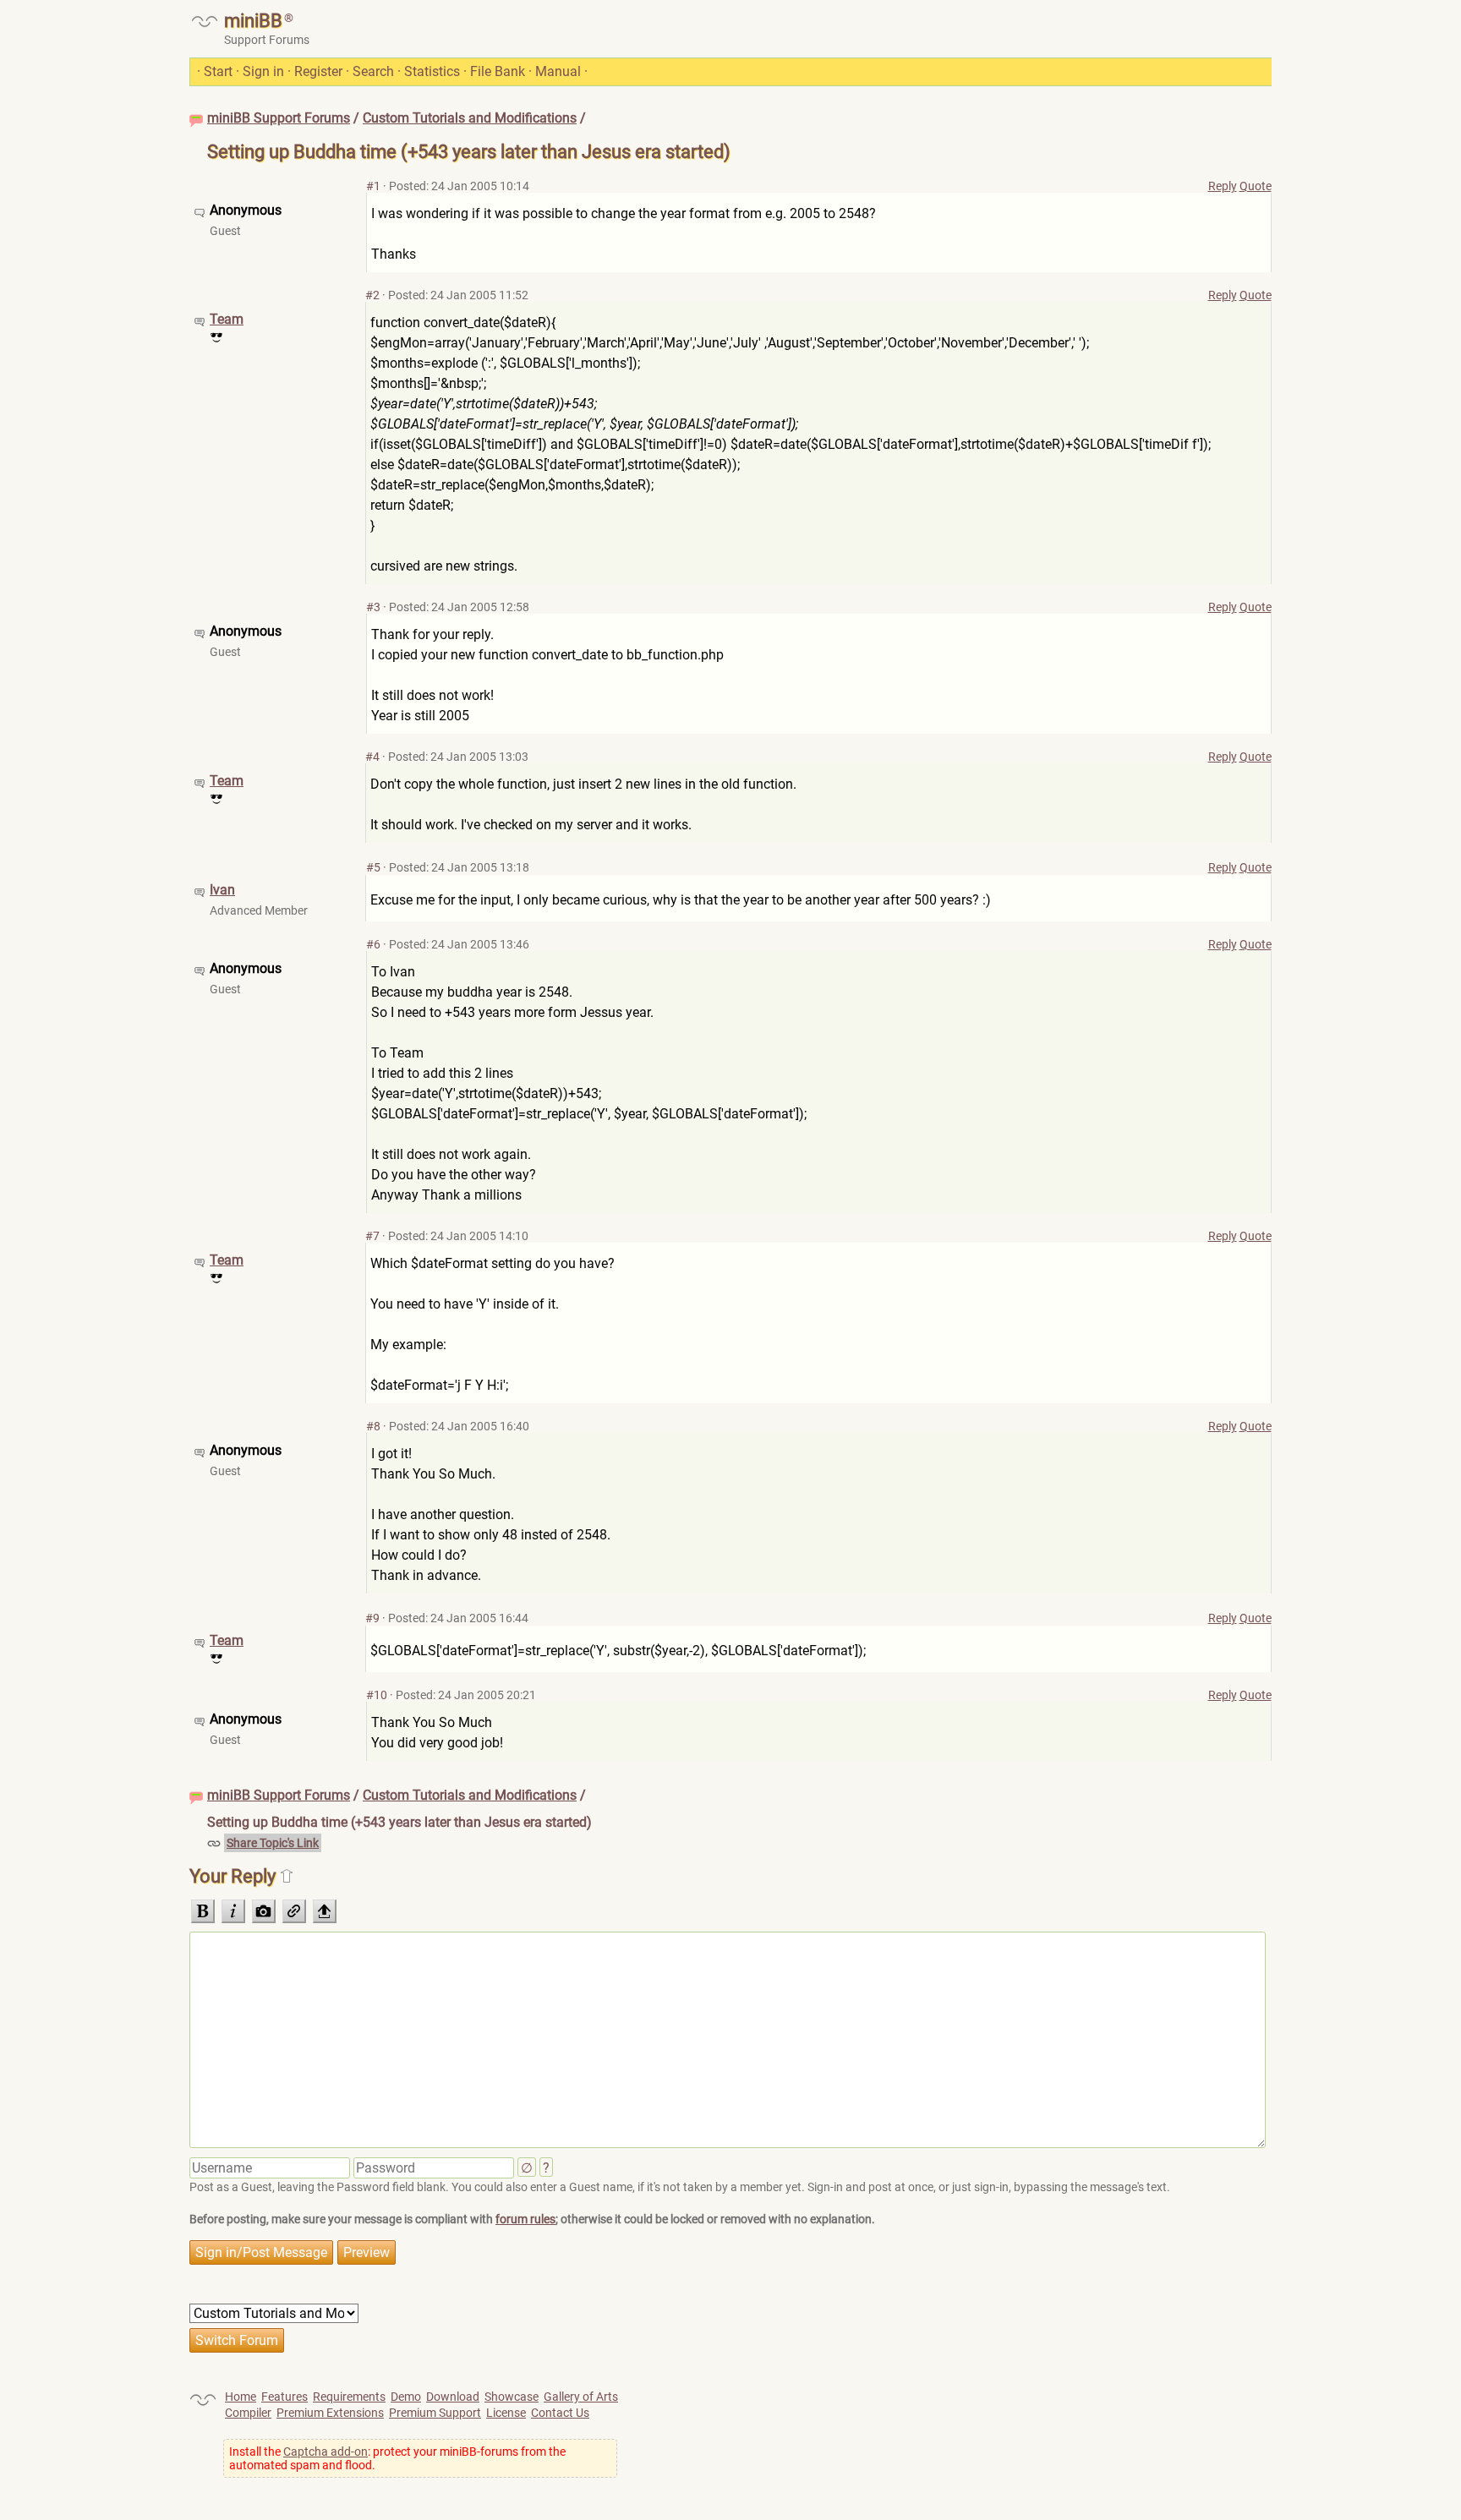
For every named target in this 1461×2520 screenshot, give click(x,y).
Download (453, 2397)
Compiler (248, 2413)
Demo (406, 2397)
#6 (373, 944)
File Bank (498, 71)
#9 (372, 1618)
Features (285, 2397)
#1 (373, 186)
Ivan (222, 890)
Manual (558, 71)
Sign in (263, 71)
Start (218, 71)
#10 (377, 1695)
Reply (1223, 186)
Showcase (512, 2397)
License (506, 2413)
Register (318, 71)
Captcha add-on (326, 2452)
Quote (1256, 186)
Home (241, 2397)
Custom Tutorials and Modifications (470, 118)
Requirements (349, 2397)
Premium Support (435, 2413)
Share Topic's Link (273, 1843)
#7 (372, 1236)
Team (227, 319)
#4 (372, 757)
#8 (373, 1426)
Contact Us (560, 2413)
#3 (373, 607)
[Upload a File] (325, 1911)
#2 (372, 295)
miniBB (253, 21)
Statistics (432, 71)
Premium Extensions (330, 2413)
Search (373, 71)
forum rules (525, 2219)
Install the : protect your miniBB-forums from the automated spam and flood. (397, 2458)
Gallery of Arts (581, 2397)
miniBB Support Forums (279, 118)
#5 (373, 867)
